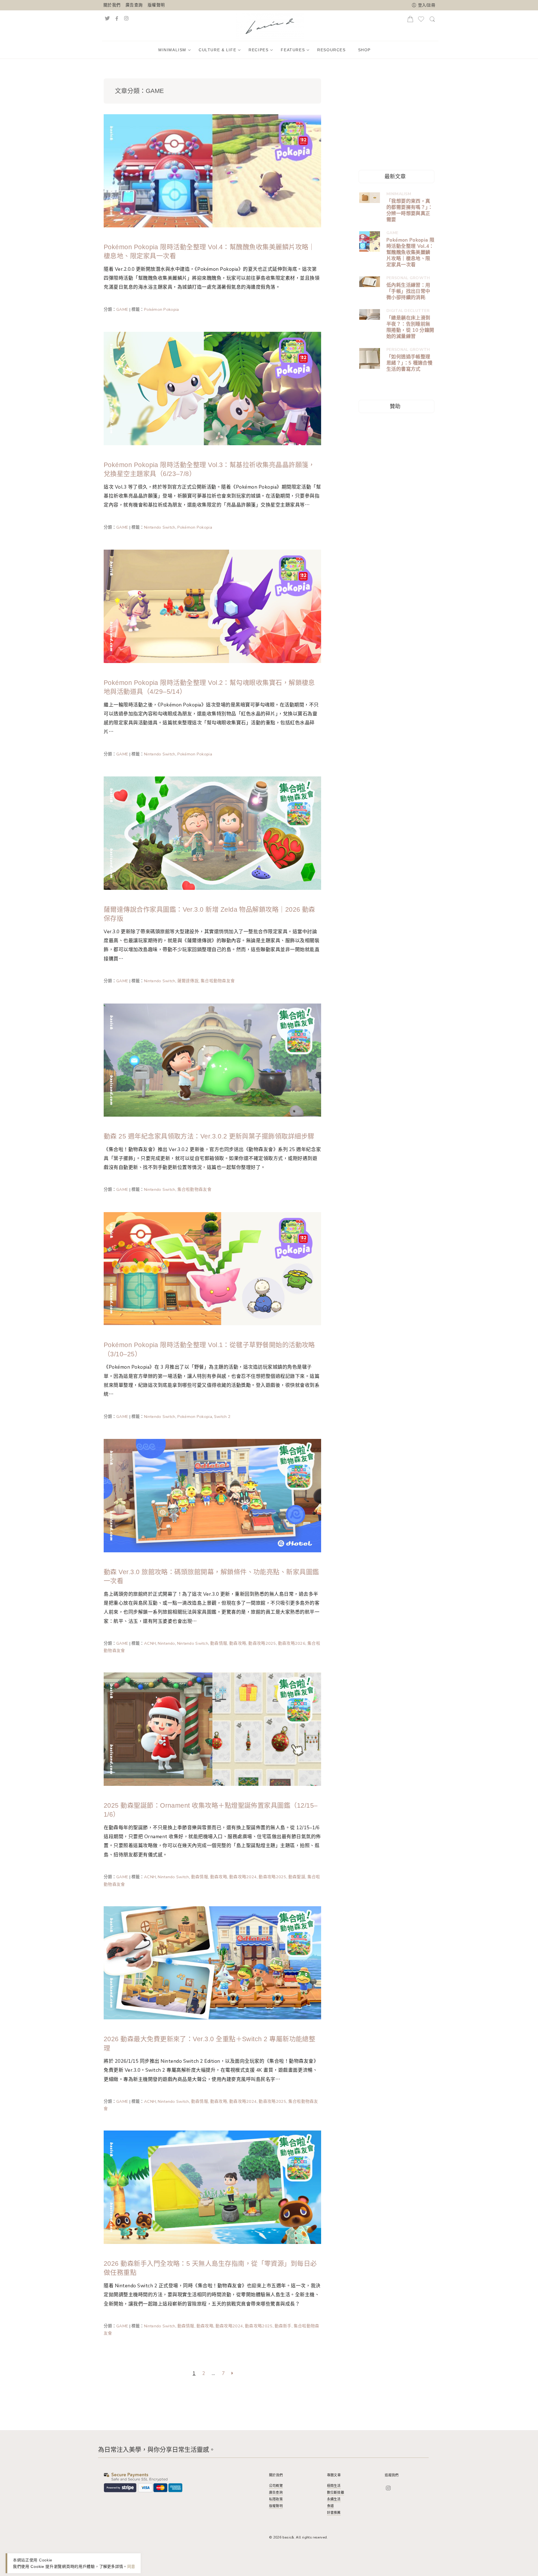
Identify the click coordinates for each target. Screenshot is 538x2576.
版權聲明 (156, 5)
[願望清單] (421, 21)
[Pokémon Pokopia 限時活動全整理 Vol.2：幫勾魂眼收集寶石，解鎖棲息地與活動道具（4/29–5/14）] (212, 606)
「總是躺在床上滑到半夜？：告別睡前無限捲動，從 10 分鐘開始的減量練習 (410, 327)
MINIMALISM (399, 194)
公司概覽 (276, 2486)
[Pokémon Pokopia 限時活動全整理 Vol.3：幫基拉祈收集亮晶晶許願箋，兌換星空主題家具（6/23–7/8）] (212, 388)
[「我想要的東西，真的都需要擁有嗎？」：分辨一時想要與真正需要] (370, 198)
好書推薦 (334, 2513)
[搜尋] (432, 21)
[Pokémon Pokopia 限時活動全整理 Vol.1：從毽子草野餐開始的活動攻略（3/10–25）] (212, 1268)
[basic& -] (270, 25)
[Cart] (410, 21)
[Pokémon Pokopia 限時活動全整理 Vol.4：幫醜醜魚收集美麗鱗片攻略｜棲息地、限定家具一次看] (212, 170)
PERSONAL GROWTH (408, 278)
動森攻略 (238, 1643)
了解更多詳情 (111, 2566)
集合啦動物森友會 (218, 981)
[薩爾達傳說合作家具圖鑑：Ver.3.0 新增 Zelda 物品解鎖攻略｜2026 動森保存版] (212, 833)
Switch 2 (222, 1417)
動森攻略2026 (292, 1643)
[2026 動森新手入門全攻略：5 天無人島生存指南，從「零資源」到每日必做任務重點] (212, 2187)
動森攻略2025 (262, 1643)
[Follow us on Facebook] (117, 18)
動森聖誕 (297, 1877)
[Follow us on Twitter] (107, 18)
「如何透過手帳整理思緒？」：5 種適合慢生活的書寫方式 (409, 363)
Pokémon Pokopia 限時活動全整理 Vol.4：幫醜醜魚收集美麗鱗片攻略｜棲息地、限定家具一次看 (410, 253)
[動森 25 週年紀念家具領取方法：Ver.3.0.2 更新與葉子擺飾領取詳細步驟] (212, 1060)
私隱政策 (276, 2499)
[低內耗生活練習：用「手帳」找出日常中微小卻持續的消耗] (370, 282)
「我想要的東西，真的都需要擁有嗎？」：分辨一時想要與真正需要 (410, 211)
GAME (122, 309)
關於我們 (112, 5)
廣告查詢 (134, 5)
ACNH (150, 1643)
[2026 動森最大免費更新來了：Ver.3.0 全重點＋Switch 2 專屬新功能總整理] (212, 1962)
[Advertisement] (401, 115)
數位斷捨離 (336, 2493)
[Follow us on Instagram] (132, 18)
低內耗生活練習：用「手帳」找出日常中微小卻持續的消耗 (408, 291)
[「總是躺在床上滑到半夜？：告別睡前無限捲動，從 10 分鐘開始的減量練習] (370, 314)
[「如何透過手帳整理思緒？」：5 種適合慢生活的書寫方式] (370, 358)
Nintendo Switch (160, 527)
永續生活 (334, 2499)
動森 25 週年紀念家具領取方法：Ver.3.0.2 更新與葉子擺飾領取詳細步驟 (209, 1136)
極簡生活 (334, 2486)
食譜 (330, 2506)
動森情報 (219, 1643)
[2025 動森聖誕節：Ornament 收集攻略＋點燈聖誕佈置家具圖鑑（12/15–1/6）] (212, 1729)
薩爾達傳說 (188, 981)
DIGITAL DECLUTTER (408, 311)
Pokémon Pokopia (161, 309)
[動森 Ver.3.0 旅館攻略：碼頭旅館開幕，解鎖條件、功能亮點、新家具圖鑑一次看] (212, 1495)
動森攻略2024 (243, 1877)
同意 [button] (131, 2566)
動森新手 (283, 2326)
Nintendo (166, 1643)
